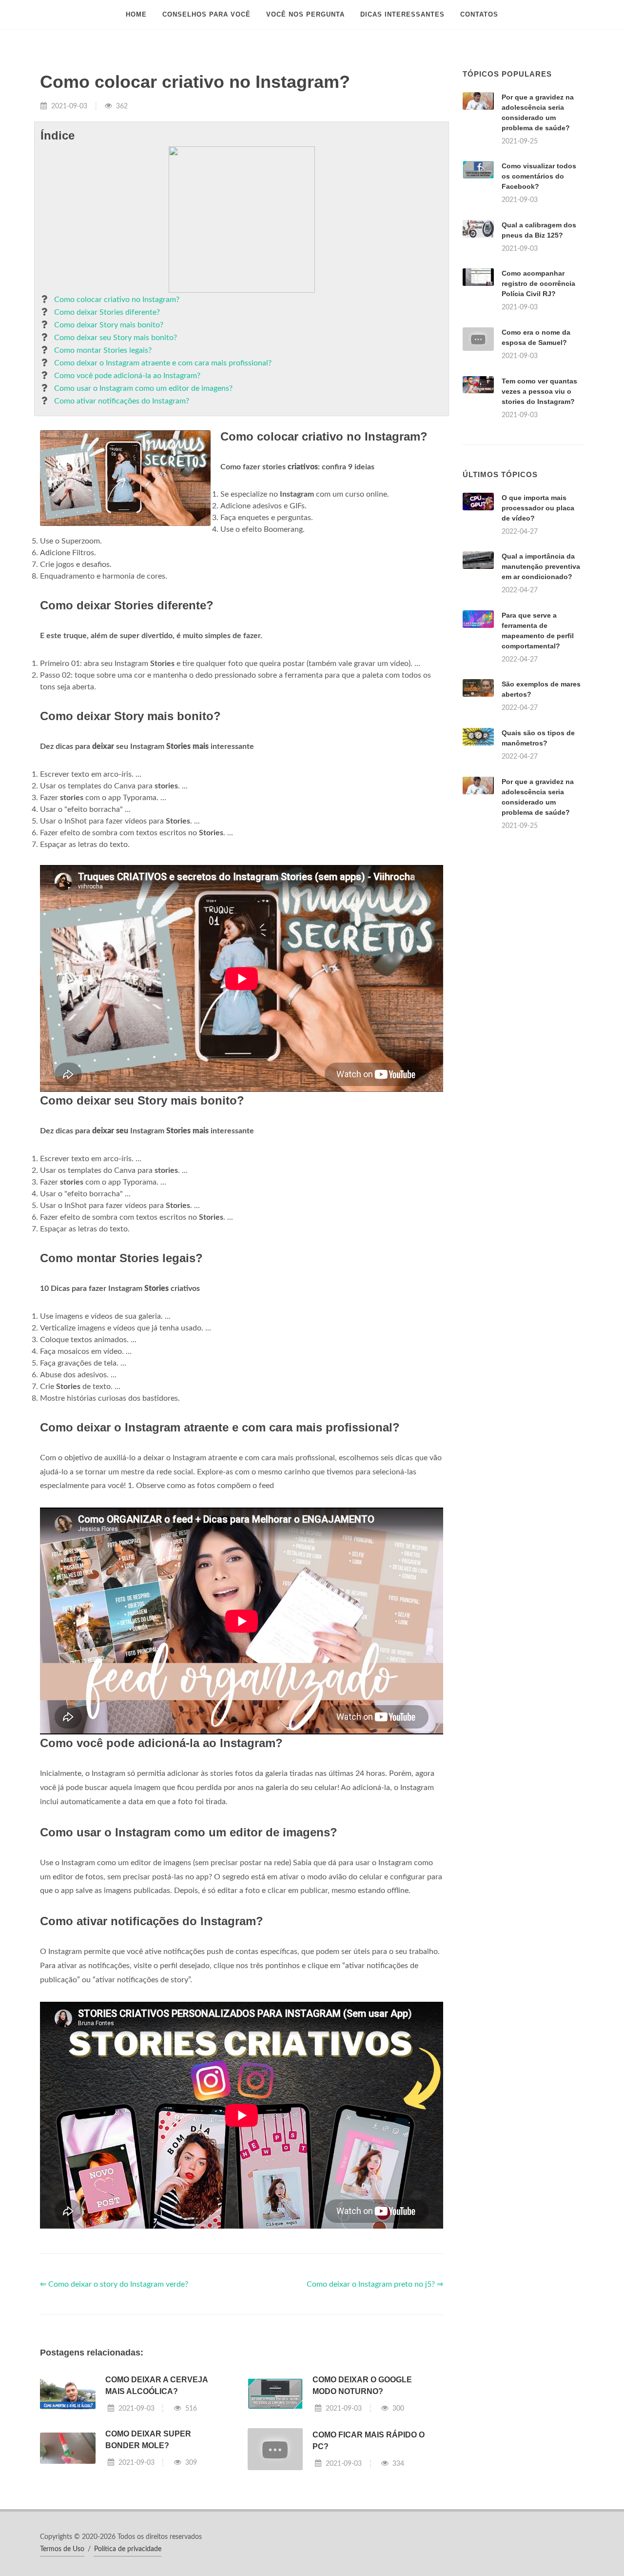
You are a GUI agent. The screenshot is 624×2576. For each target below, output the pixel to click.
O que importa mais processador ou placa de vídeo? (538, 508)
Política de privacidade (128, 2549)
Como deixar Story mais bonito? (109, 325)
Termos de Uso (62, 2549)
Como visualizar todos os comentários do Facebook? (539, 176)
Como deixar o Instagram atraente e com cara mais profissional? (163, 363)
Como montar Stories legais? (103, 350)
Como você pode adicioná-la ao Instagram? (127, 376)
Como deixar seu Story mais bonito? (116, 338)
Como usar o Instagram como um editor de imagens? (143, 388)
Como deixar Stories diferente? (107, 312)
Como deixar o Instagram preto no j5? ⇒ (375, 2284)
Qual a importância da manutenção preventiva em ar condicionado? (541, 566)
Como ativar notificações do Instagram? (122, 401)
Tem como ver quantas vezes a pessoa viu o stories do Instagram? (539, 391)
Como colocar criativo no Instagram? (117, 300)
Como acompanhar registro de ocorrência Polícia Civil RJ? (538, 283)
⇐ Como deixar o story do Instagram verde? (114, 2284)
